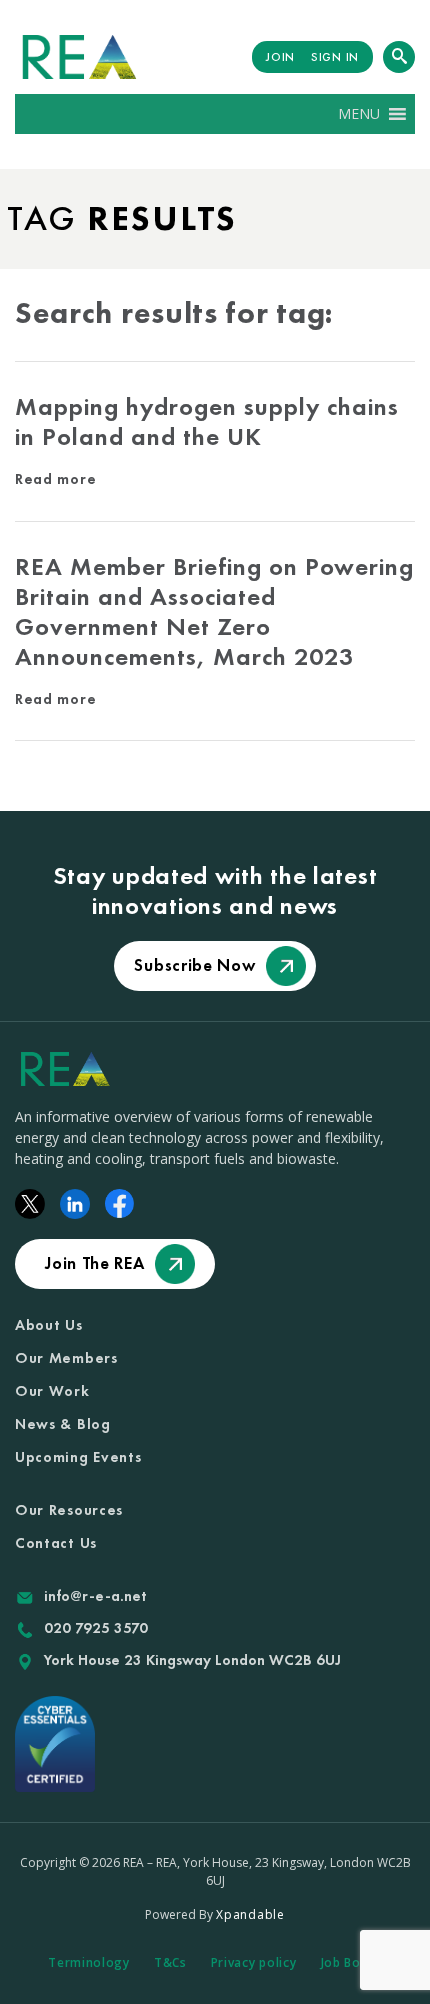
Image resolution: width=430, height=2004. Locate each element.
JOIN (280, 57)
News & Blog (63, 1424)
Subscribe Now (194, 965)
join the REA (94, 1263)
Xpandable (250, 1914)
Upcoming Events (78, 1457)
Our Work (52, 1391)
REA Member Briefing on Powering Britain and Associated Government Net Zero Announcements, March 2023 (214, 611)
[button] (359, 114)
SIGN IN (335, 57)
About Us (49, 1325)
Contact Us (56, 1543)
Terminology (89, 1962)
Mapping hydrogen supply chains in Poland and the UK (207, 421)
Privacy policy (254, 1962)
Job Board (351, 1962)
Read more (55, 479)
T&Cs (170, 1962)
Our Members (66, 1358)
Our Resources (69, 1510)
